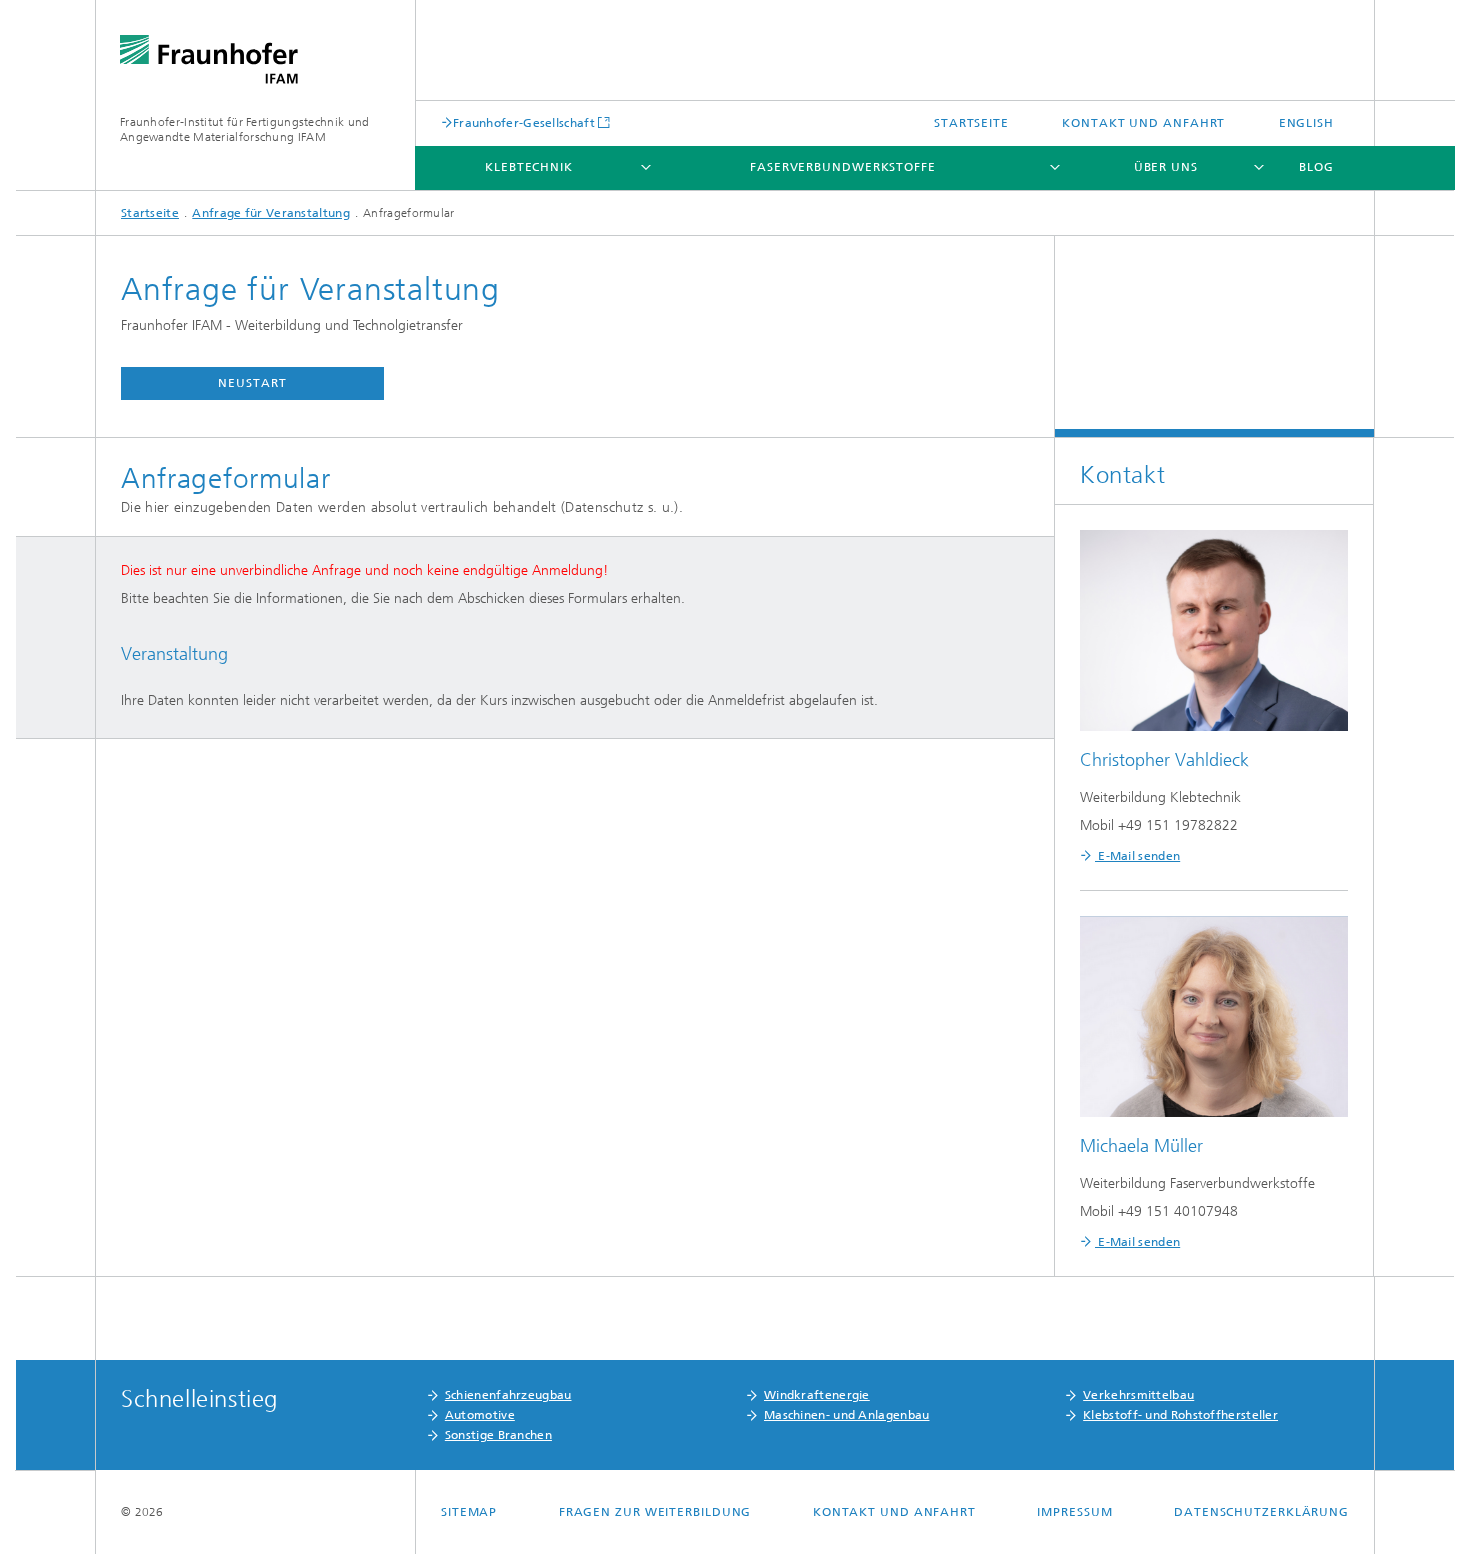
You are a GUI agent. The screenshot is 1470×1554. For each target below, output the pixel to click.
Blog (1316, 167)
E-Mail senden (1137, 856)
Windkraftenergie (817, 1395)
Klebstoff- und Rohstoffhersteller (1180, 1415)
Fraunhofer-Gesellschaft (524, 122)
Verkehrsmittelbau (1138, 1395)
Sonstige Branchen (498, 1435)
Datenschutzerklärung (1261, 1512)
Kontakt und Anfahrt (1143, 123)
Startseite (971, 123)
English (1306, 123)
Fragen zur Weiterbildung (655, 1512)
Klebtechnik (529, 167)
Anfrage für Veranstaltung (271, 213)
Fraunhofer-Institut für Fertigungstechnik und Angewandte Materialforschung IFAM (245, 129)
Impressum (1074, 1512)
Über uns (1166, 167)
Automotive (480, 1415)
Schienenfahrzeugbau (508, 1395)
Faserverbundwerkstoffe (843, 167)
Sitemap (469, 1512)
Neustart (252, 383)
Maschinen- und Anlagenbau (847, 1415)
